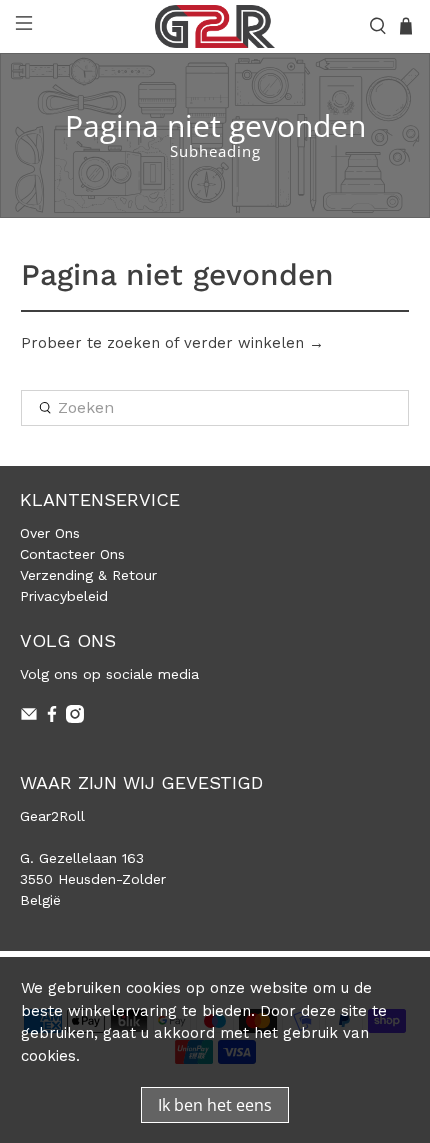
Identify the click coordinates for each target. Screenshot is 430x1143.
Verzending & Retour (88, 575)
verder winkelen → (254, 343)
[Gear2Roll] (215, 26)
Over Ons (50, 533)
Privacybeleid (64, 596)
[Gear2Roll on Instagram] (75, 718)
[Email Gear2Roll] (29, 718)
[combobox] (215, 408)
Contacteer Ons (72, 554)
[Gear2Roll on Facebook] (52, 718)
